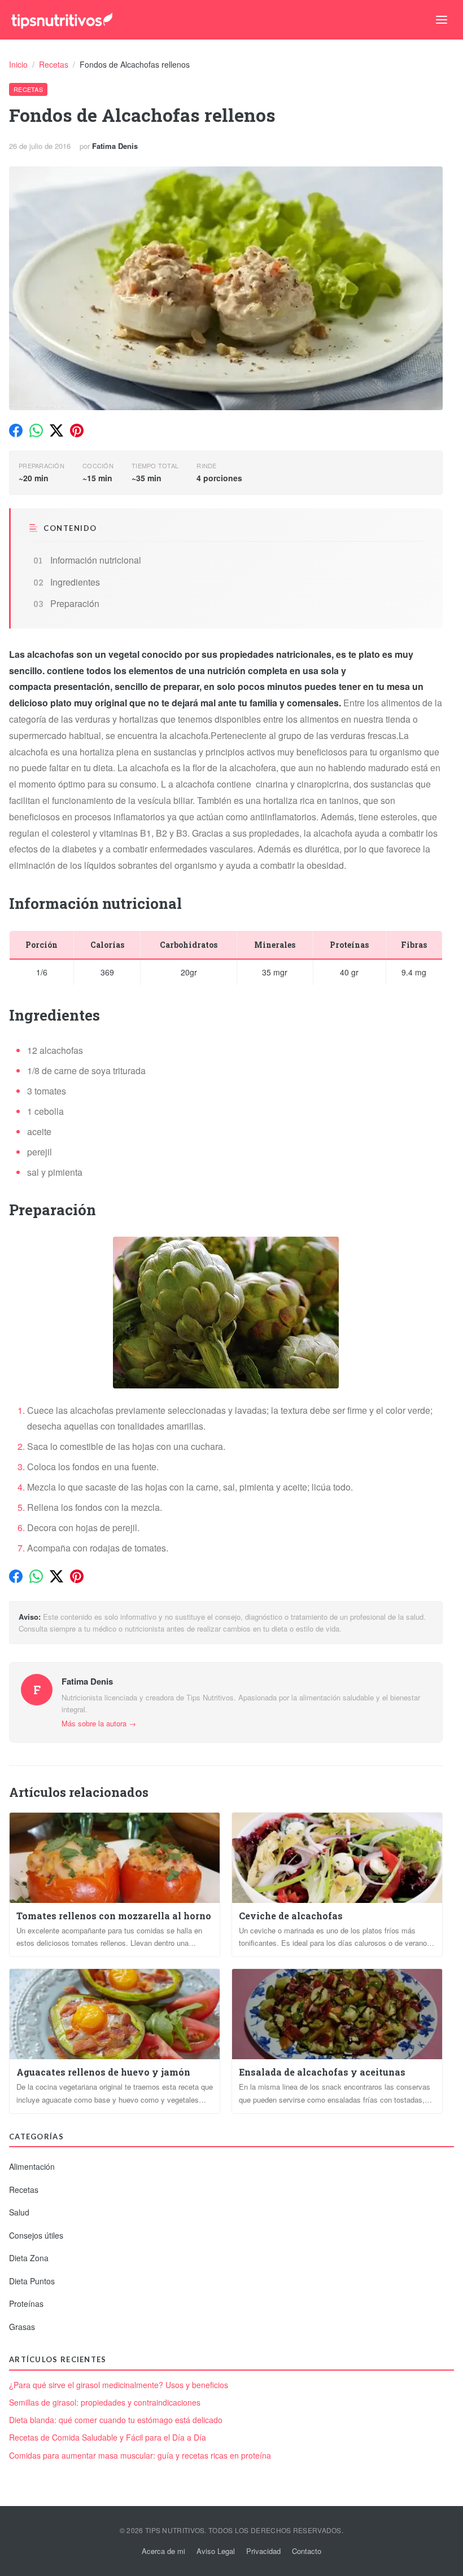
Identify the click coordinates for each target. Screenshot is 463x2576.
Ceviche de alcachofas (291, 1916)
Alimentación (32, 2166)
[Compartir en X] (56, 430)
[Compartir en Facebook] (16, 430)
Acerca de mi (163, 2551)
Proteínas (26, 2304)
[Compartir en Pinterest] (77, 430)
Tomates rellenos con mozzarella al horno (114, 1916)
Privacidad (263, 2551)
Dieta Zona (29, 2258)
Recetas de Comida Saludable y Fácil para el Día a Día (108, 2437)
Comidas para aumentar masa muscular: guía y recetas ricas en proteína (140, 2456)
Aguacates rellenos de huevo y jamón (103, 2072)
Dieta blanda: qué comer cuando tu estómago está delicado (116, 2420)
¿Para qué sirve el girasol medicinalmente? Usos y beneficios (119, 2385)
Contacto (307, 2551)
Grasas (22, 2327)
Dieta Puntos (32, 2281)
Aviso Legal (216, 2551)
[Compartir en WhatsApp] (36, 430)
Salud (19, 2212)
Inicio (19, 64)
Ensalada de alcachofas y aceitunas (322, 2072)
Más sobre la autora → (99, 1723)
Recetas (55, 64)
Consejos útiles (36, 2235)
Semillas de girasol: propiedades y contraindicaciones (105, 2403)
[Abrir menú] (442, 20)
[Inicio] (62, 20)
